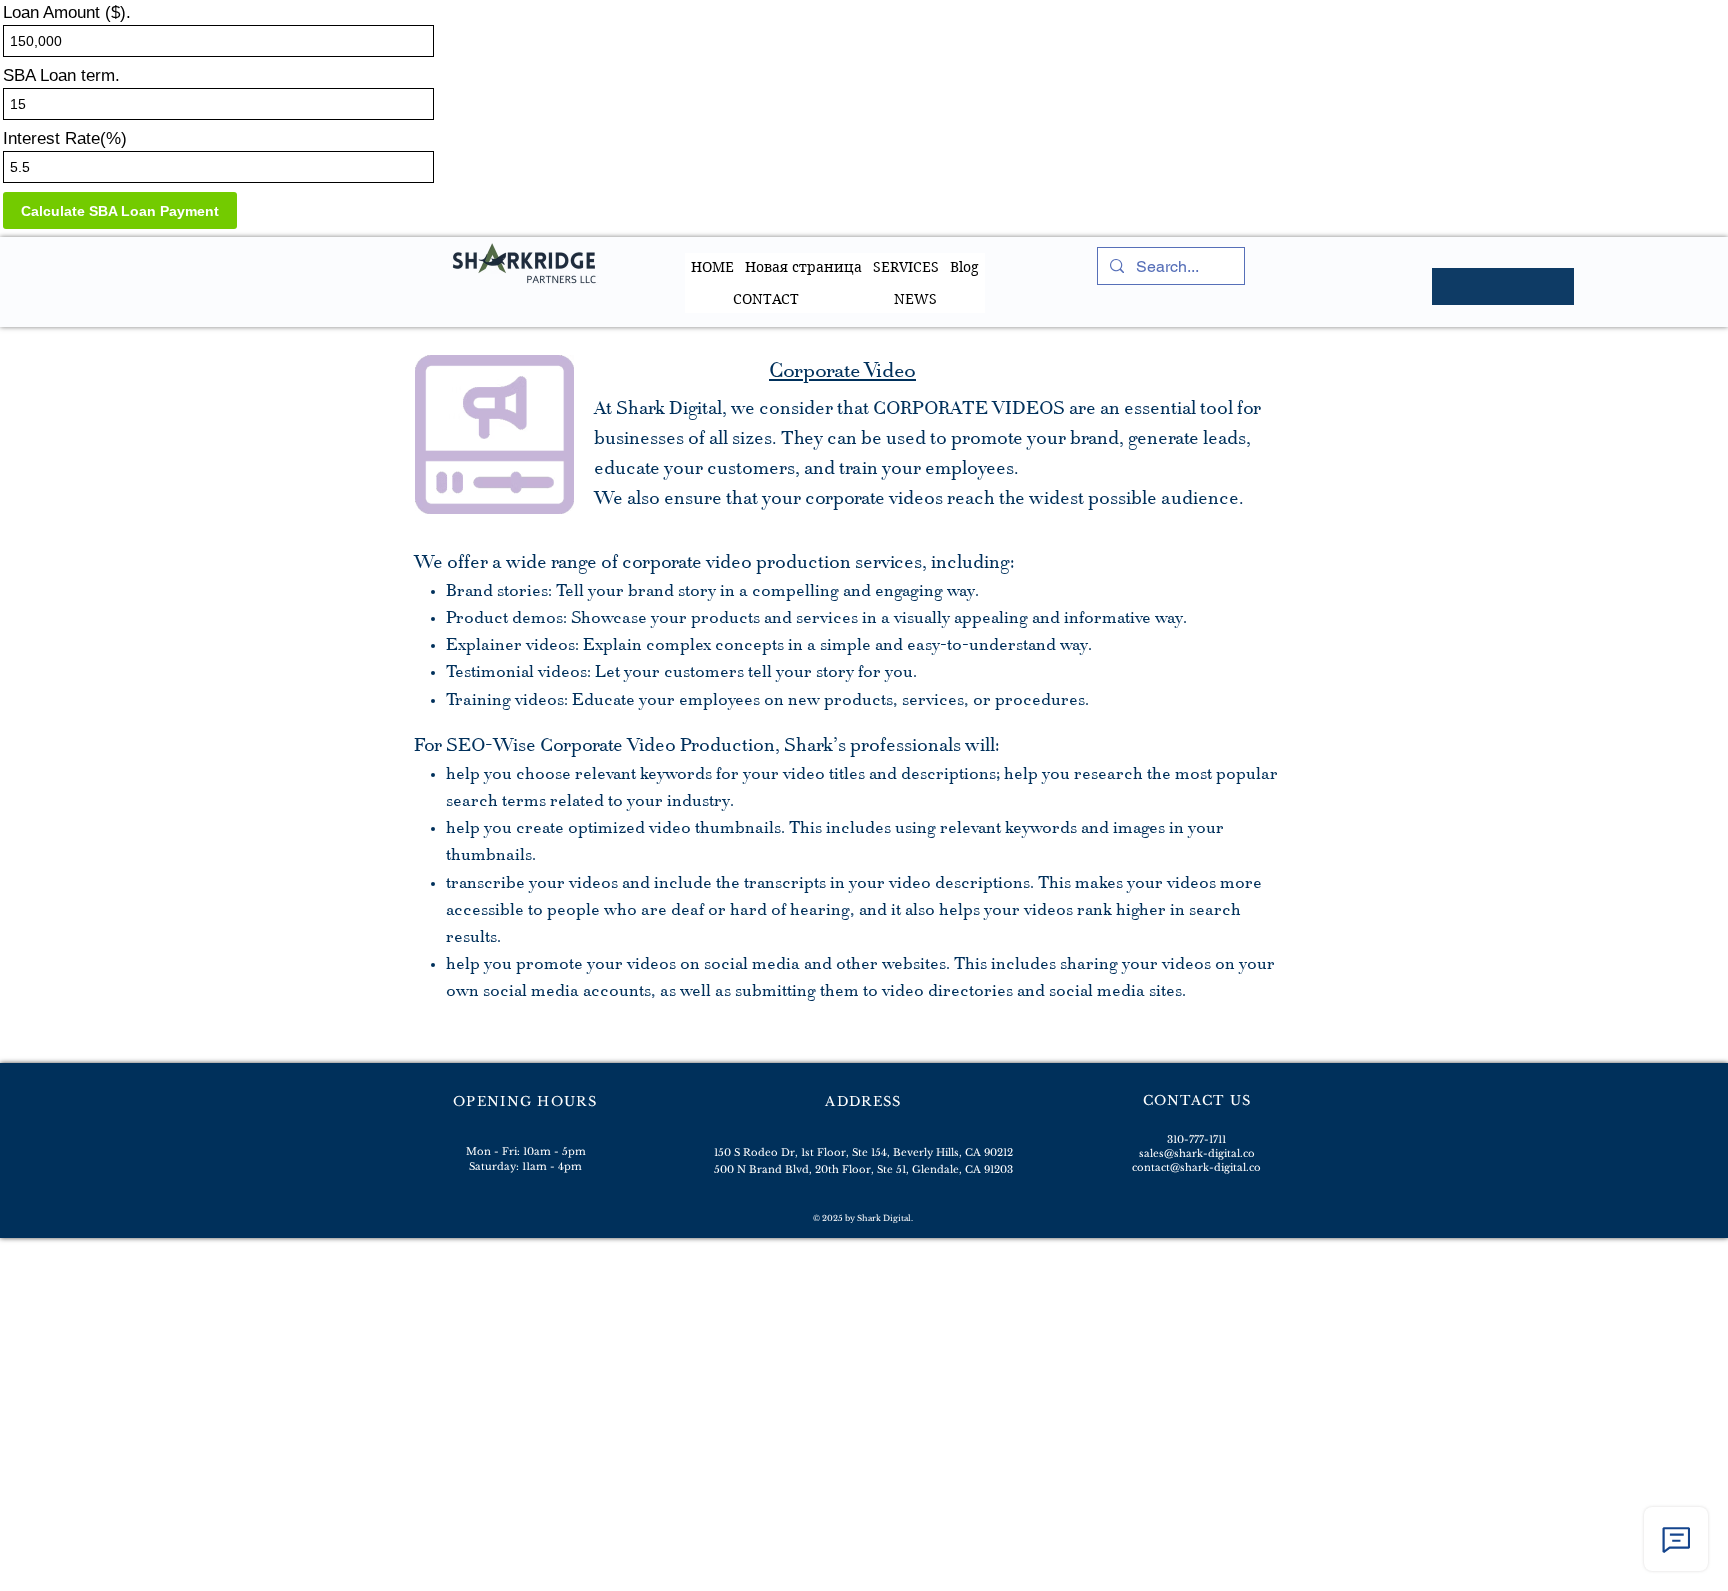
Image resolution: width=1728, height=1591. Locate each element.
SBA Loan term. (61, 75)
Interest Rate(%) (65, 138)
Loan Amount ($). (67, 12)
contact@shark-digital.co (1196, 1167)
